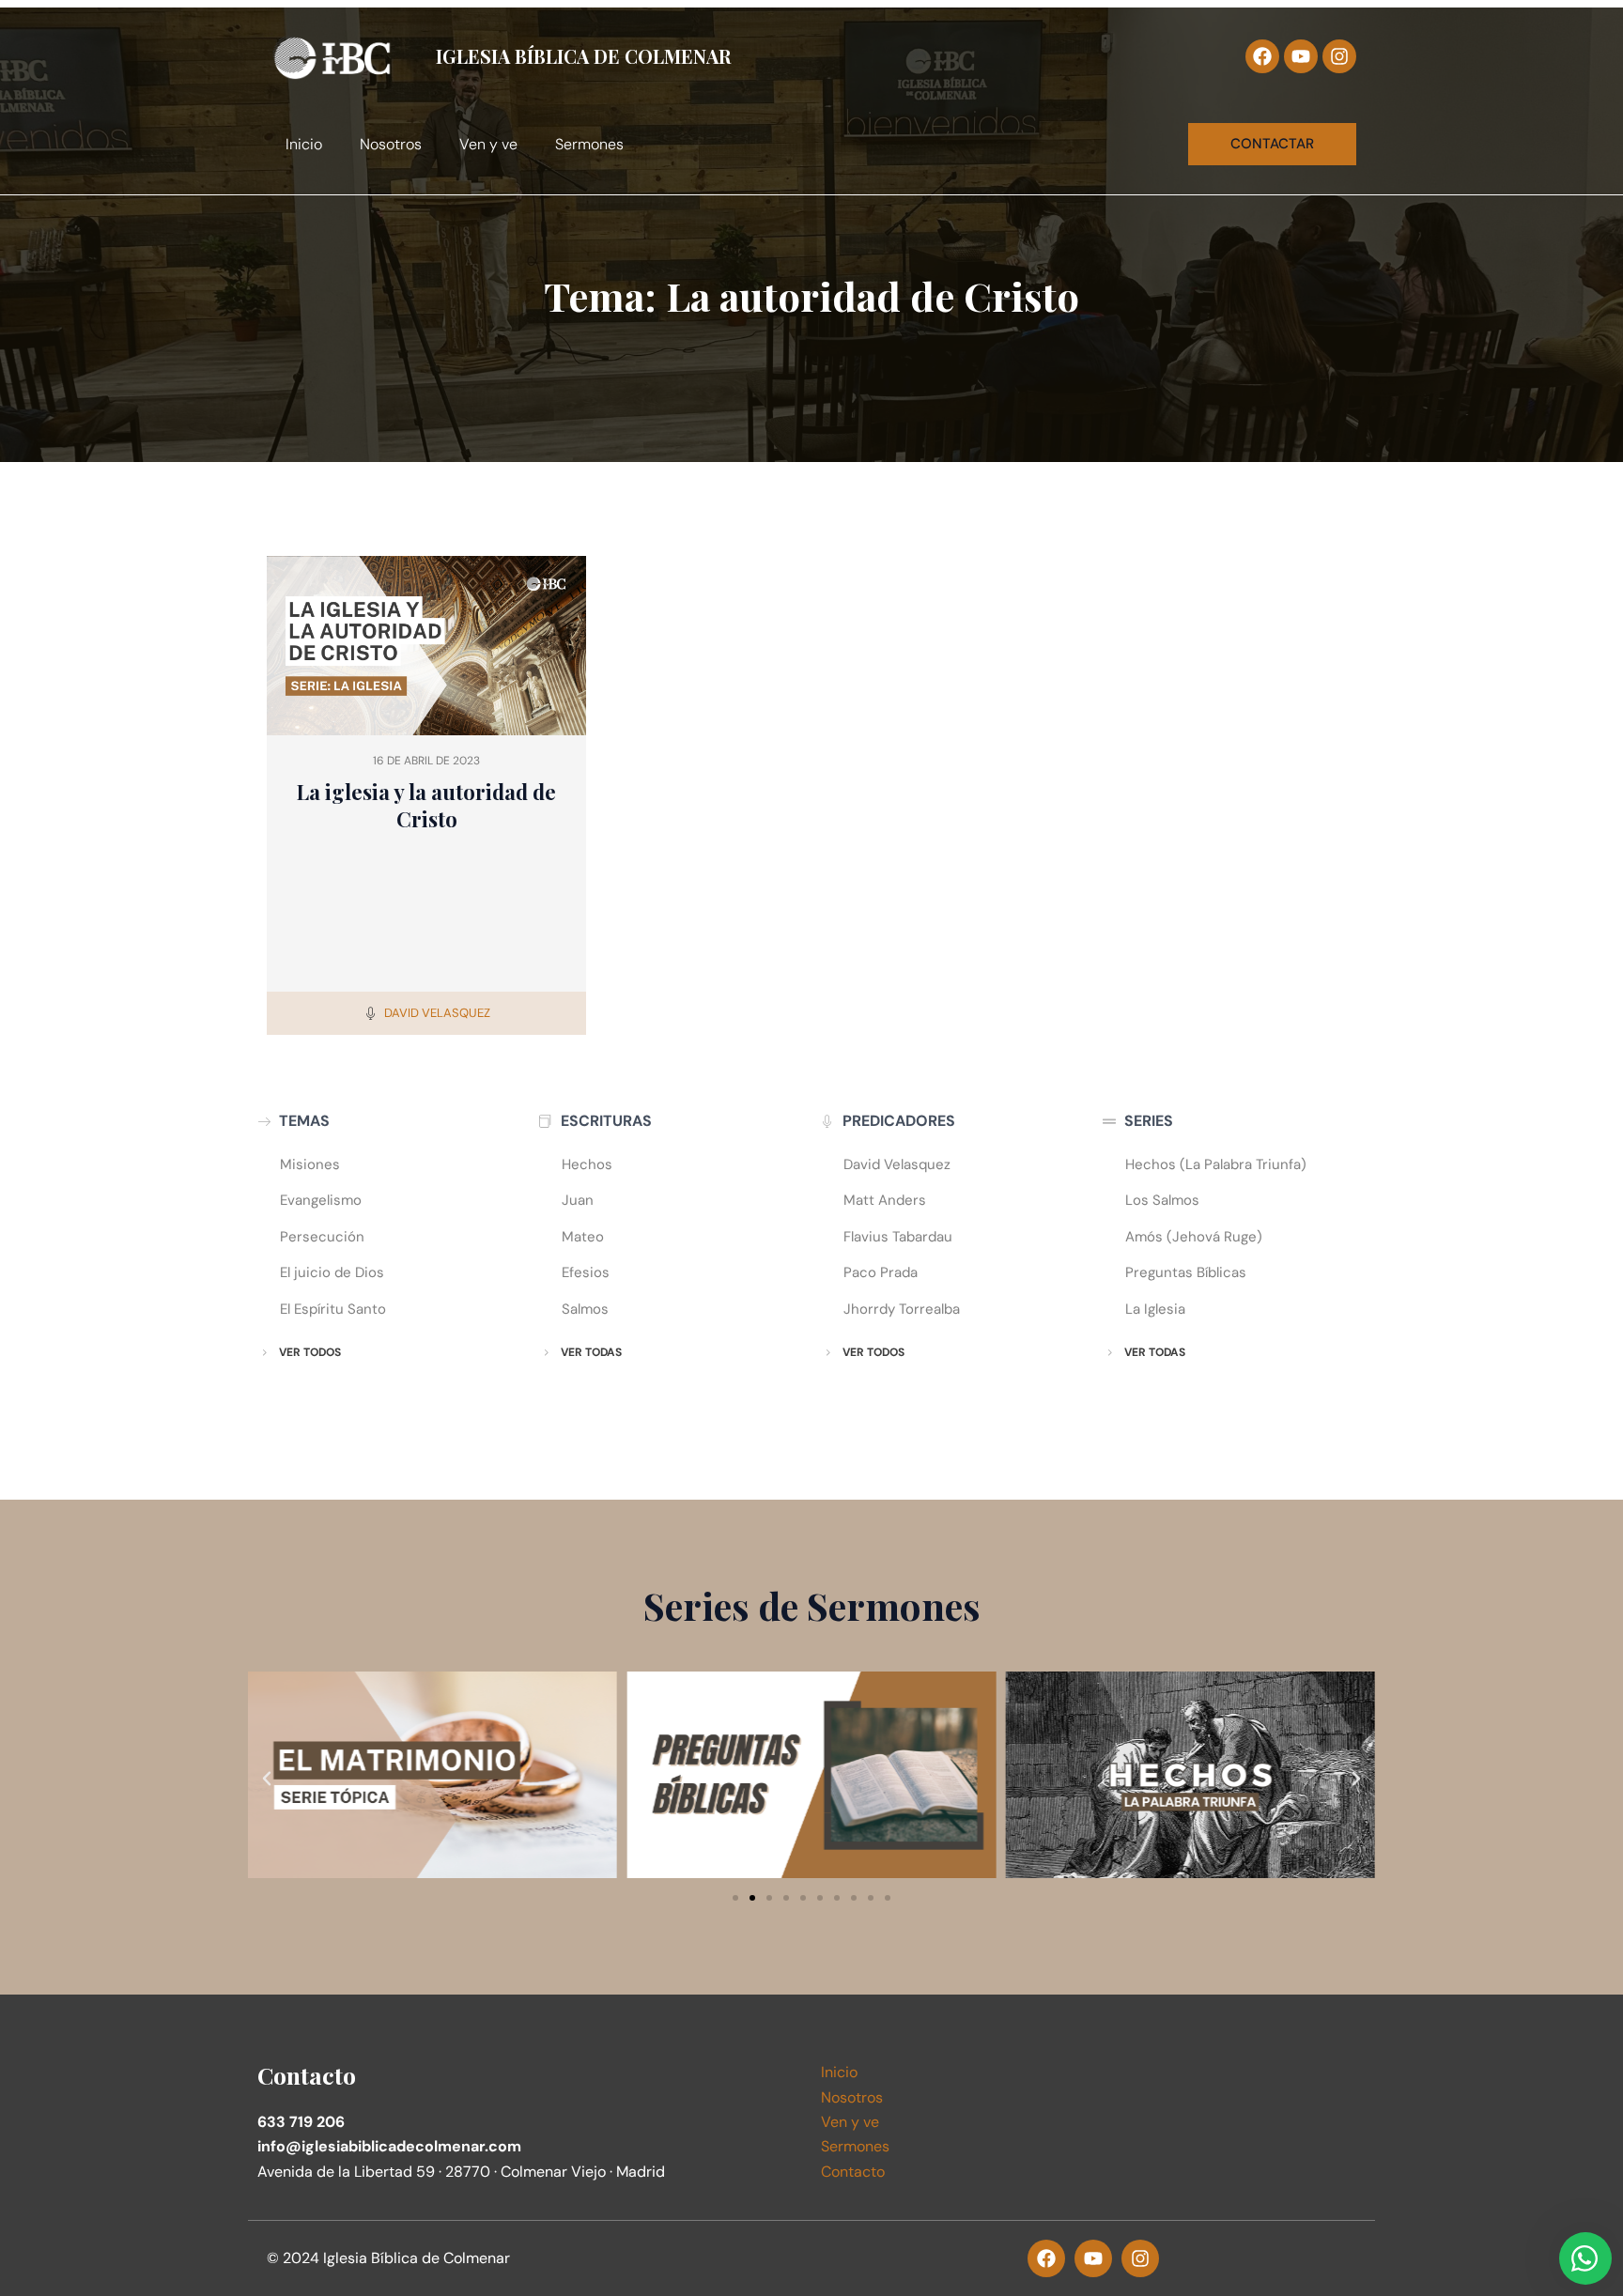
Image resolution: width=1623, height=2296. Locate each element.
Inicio (304, 144)
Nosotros (391, 144)
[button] (267, 1779)
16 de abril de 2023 (426, 761)
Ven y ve (488, 144)
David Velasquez (437, 1013)
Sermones (589, 144)
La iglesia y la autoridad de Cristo (426, 805)
